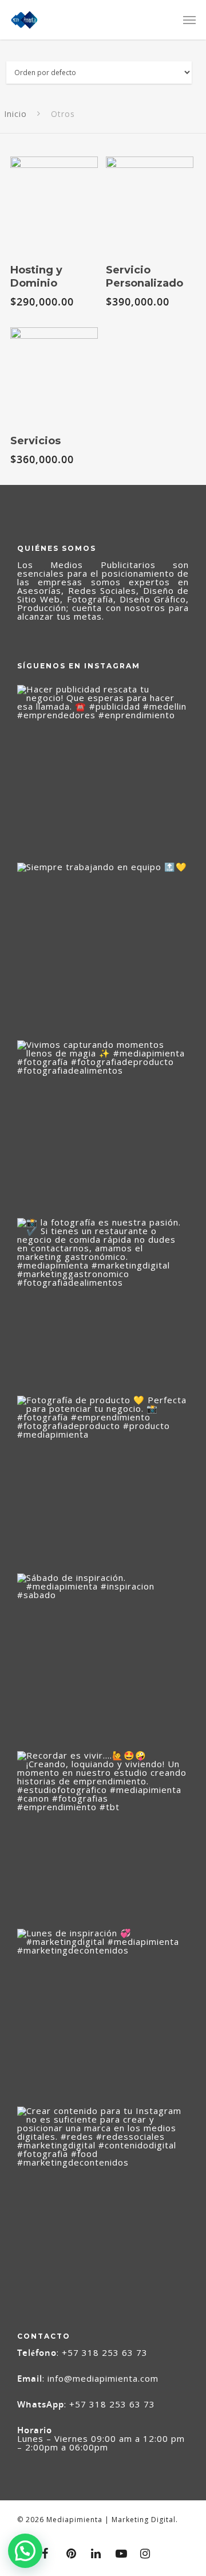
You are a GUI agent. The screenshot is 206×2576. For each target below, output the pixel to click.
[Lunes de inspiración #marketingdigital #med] (103, 2015)
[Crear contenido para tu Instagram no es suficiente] (103, 2193)
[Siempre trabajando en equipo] (103, 949)
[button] (25, 2551)
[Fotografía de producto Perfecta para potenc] (103, 1482)
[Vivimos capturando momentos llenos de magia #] (103, 1126)
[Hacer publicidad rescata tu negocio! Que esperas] (103, 771)
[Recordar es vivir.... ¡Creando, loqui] (103, 1837)
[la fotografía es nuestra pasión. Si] (103, 1304)
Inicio (15, 114)
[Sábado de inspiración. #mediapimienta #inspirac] (103, 1659)
